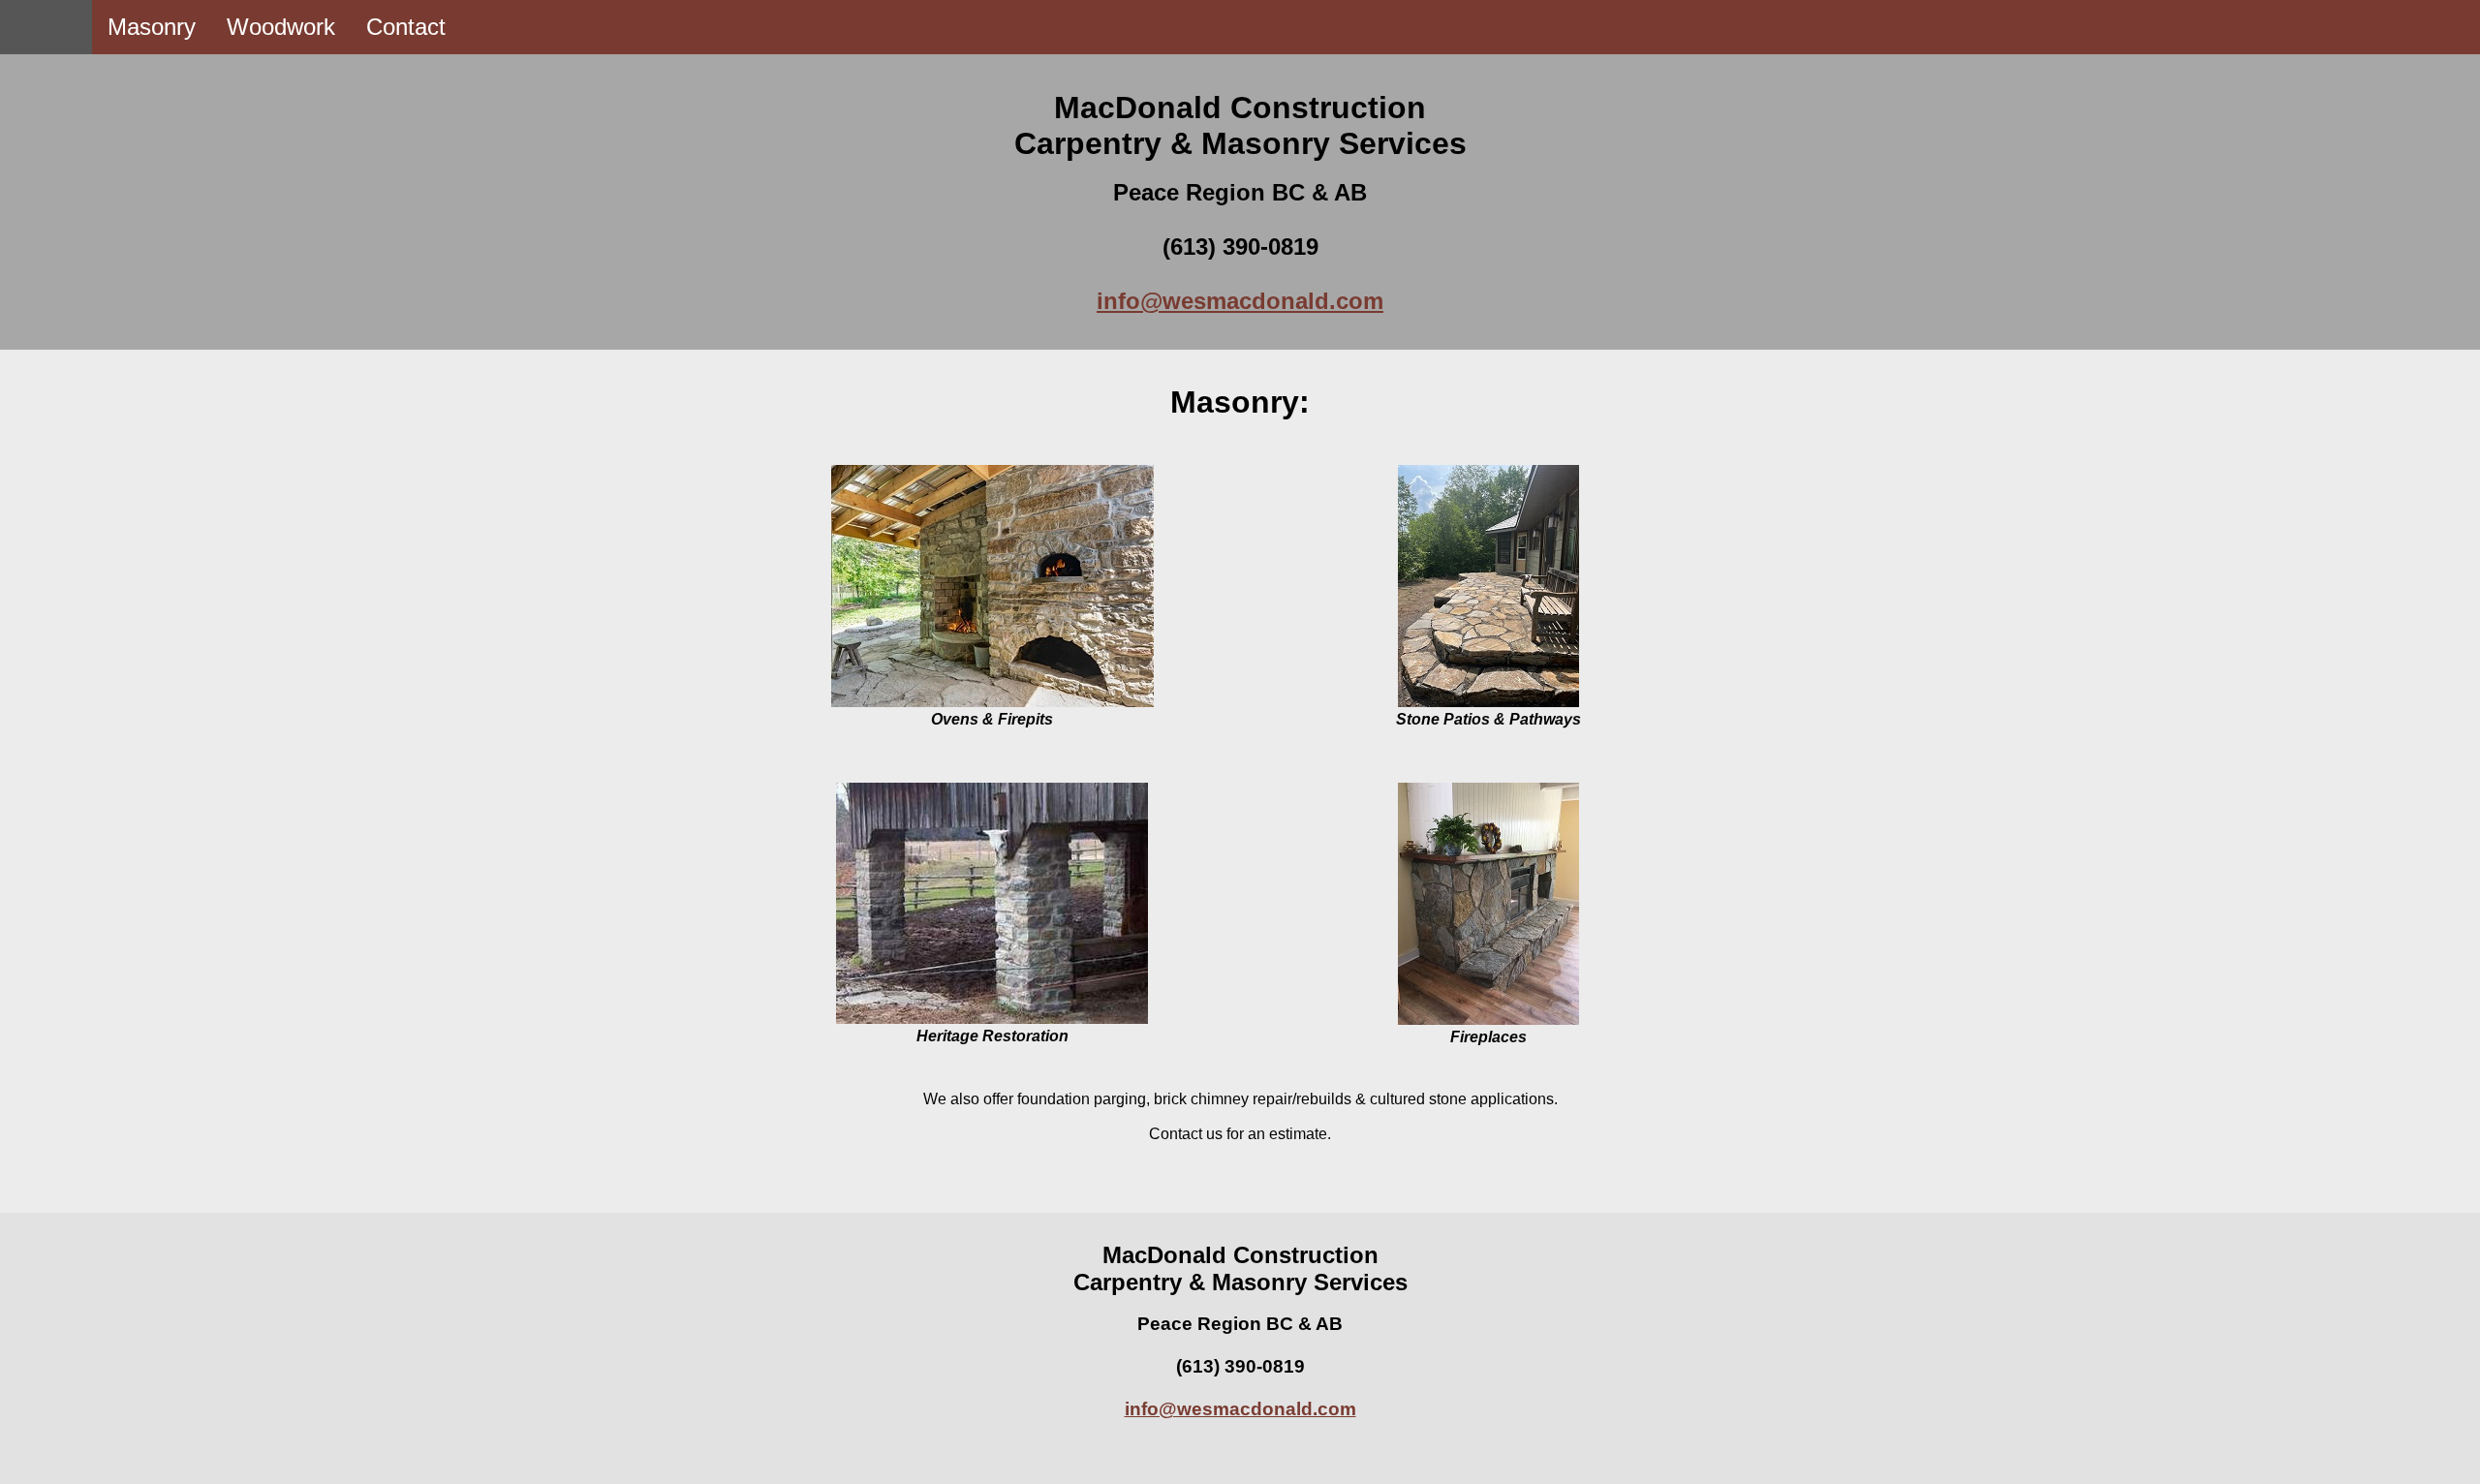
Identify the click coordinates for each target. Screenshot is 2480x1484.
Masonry (152, 27)
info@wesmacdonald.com (1240, 301)
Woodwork (281, 27)
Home (46, 27)
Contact (406, 27)
